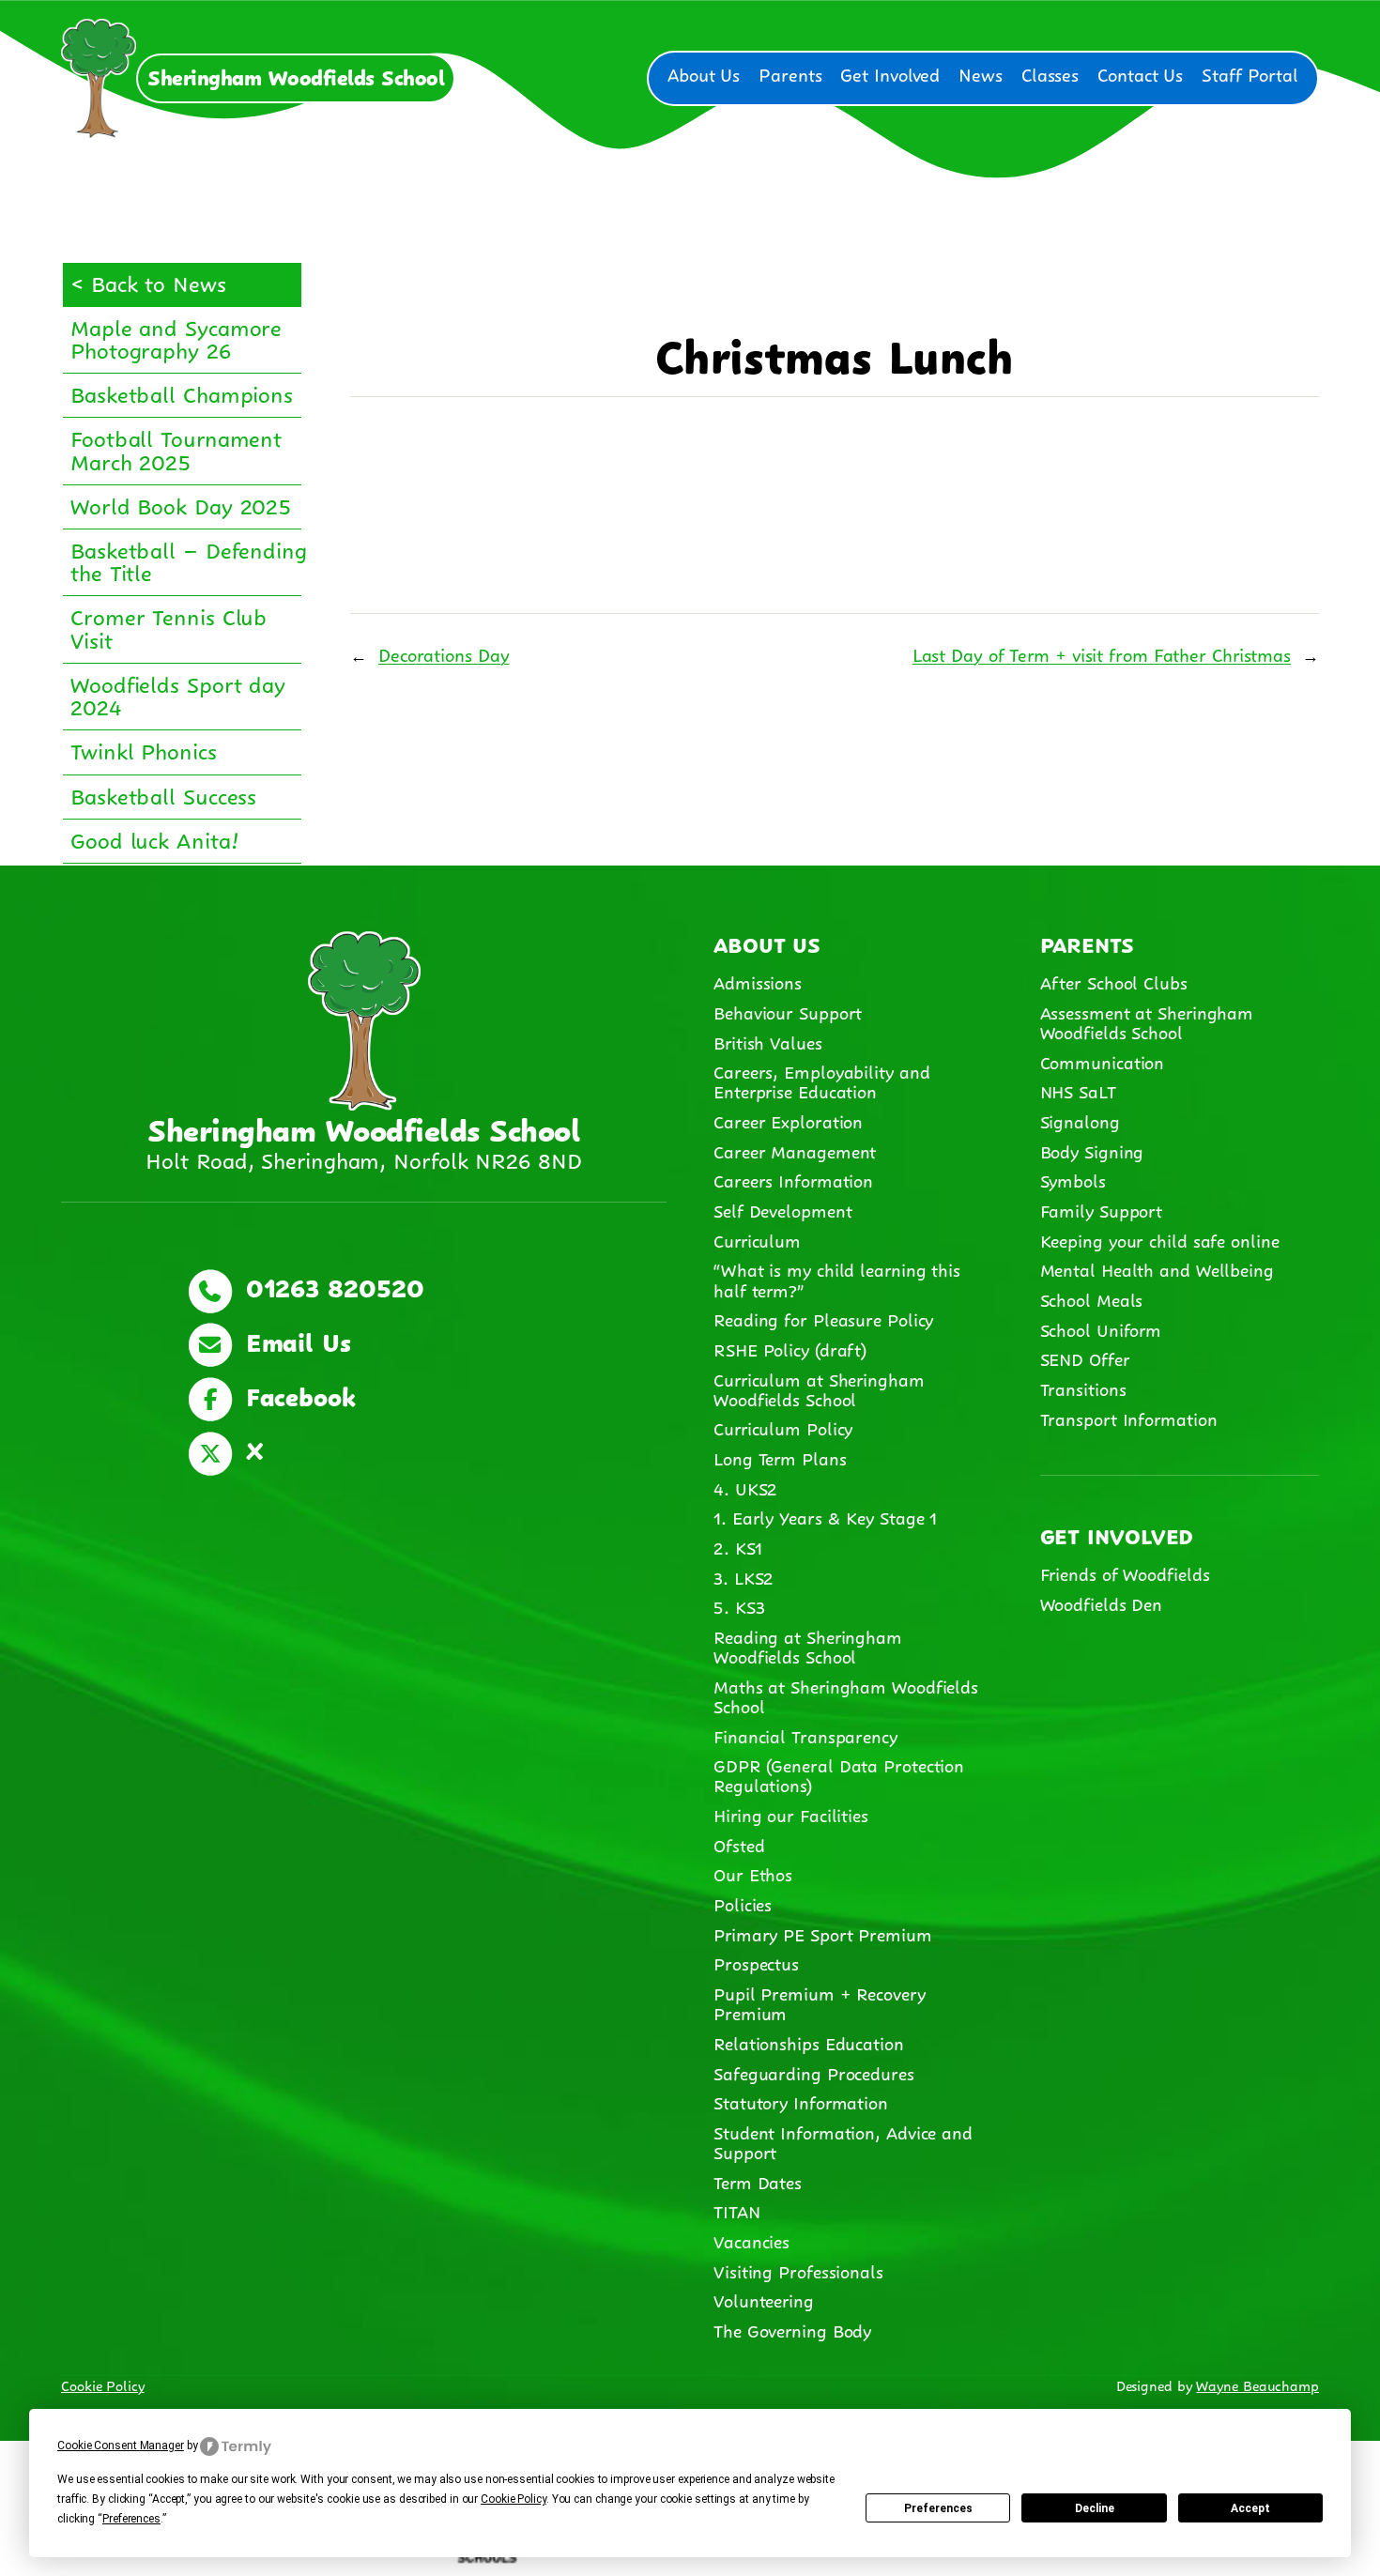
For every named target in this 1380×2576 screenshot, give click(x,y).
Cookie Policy (103, 2384)
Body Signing (1092, 1150)
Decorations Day (444, 653)
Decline (1095, 2508)
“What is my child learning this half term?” (837, 1278)
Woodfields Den (1102, 1602)
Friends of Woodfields (1125, 1572)
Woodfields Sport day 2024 (178, 694)
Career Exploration (788, 1120)
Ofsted (739, 1844)
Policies (743, 1903)
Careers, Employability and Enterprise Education (821, 1080)
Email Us (294, 1340)
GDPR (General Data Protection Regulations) (839, 1774)
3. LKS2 (743, 1576)
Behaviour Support (788, 1011)
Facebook (297, 1394)
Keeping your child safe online (1160, 1239)
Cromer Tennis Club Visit (169, 626)
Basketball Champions (182, 392)
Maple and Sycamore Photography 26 (176, 337)
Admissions (758, 981)
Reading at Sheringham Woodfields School (808, 1645)
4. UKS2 (745, 1487)
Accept (1250, 2508)
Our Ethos (753, 1873)
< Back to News (148, 282)
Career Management (795, 1150)
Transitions (1083, 1388)
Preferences (938, 2508)
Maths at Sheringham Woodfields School (846, 1695)
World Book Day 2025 (181, 504)
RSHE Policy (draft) (790, 1348)
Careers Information (793, 1179)
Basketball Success (163, 794)
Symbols (1073, 1179)
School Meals (1092, 1298)
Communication (1103, 1061)
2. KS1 (737, 1546)
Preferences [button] (131, 2519)
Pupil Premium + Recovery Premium (820, 2002)
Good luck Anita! (154, 838)
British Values (768, 1041)
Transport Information (1129, 1418)
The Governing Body (792, 2329)
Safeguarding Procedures (814, 2072)
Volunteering (764, 2299)
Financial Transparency (805, 1735)
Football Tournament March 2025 (176, 448)
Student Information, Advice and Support (843, 2141)
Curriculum (757, 1239)
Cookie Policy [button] (514, 2499)
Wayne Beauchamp (1257, 2384)
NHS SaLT (1078, 1090)
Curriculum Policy (783, 1427)
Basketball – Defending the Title (189, 560)
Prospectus (756, 1962)
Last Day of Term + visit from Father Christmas (1102, 653)
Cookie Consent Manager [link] (121, 2446)
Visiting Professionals (798, 2270)
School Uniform (1101, 1328)
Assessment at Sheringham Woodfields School (1147, 1021)
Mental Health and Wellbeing (1157, 1268)
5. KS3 (739, 1605)
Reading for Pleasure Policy (823, 1318)
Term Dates (758, 2181)
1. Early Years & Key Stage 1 (825, 1516)
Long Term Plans (780, 1457)
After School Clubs (1114, 981)
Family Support (1102, 1209)
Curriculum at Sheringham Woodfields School (819, 1388)
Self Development (782, 1209)
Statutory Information (801, 2101)
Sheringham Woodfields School (296, 76)
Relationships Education (809, 2042)
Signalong (1080, 1120)
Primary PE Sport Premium (823, 1933)
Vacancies (751, 2240)
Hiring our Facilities (791, 1814)
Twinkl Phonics (144, 749)
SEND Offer (1085, 1357)
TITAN (739, 2210)
